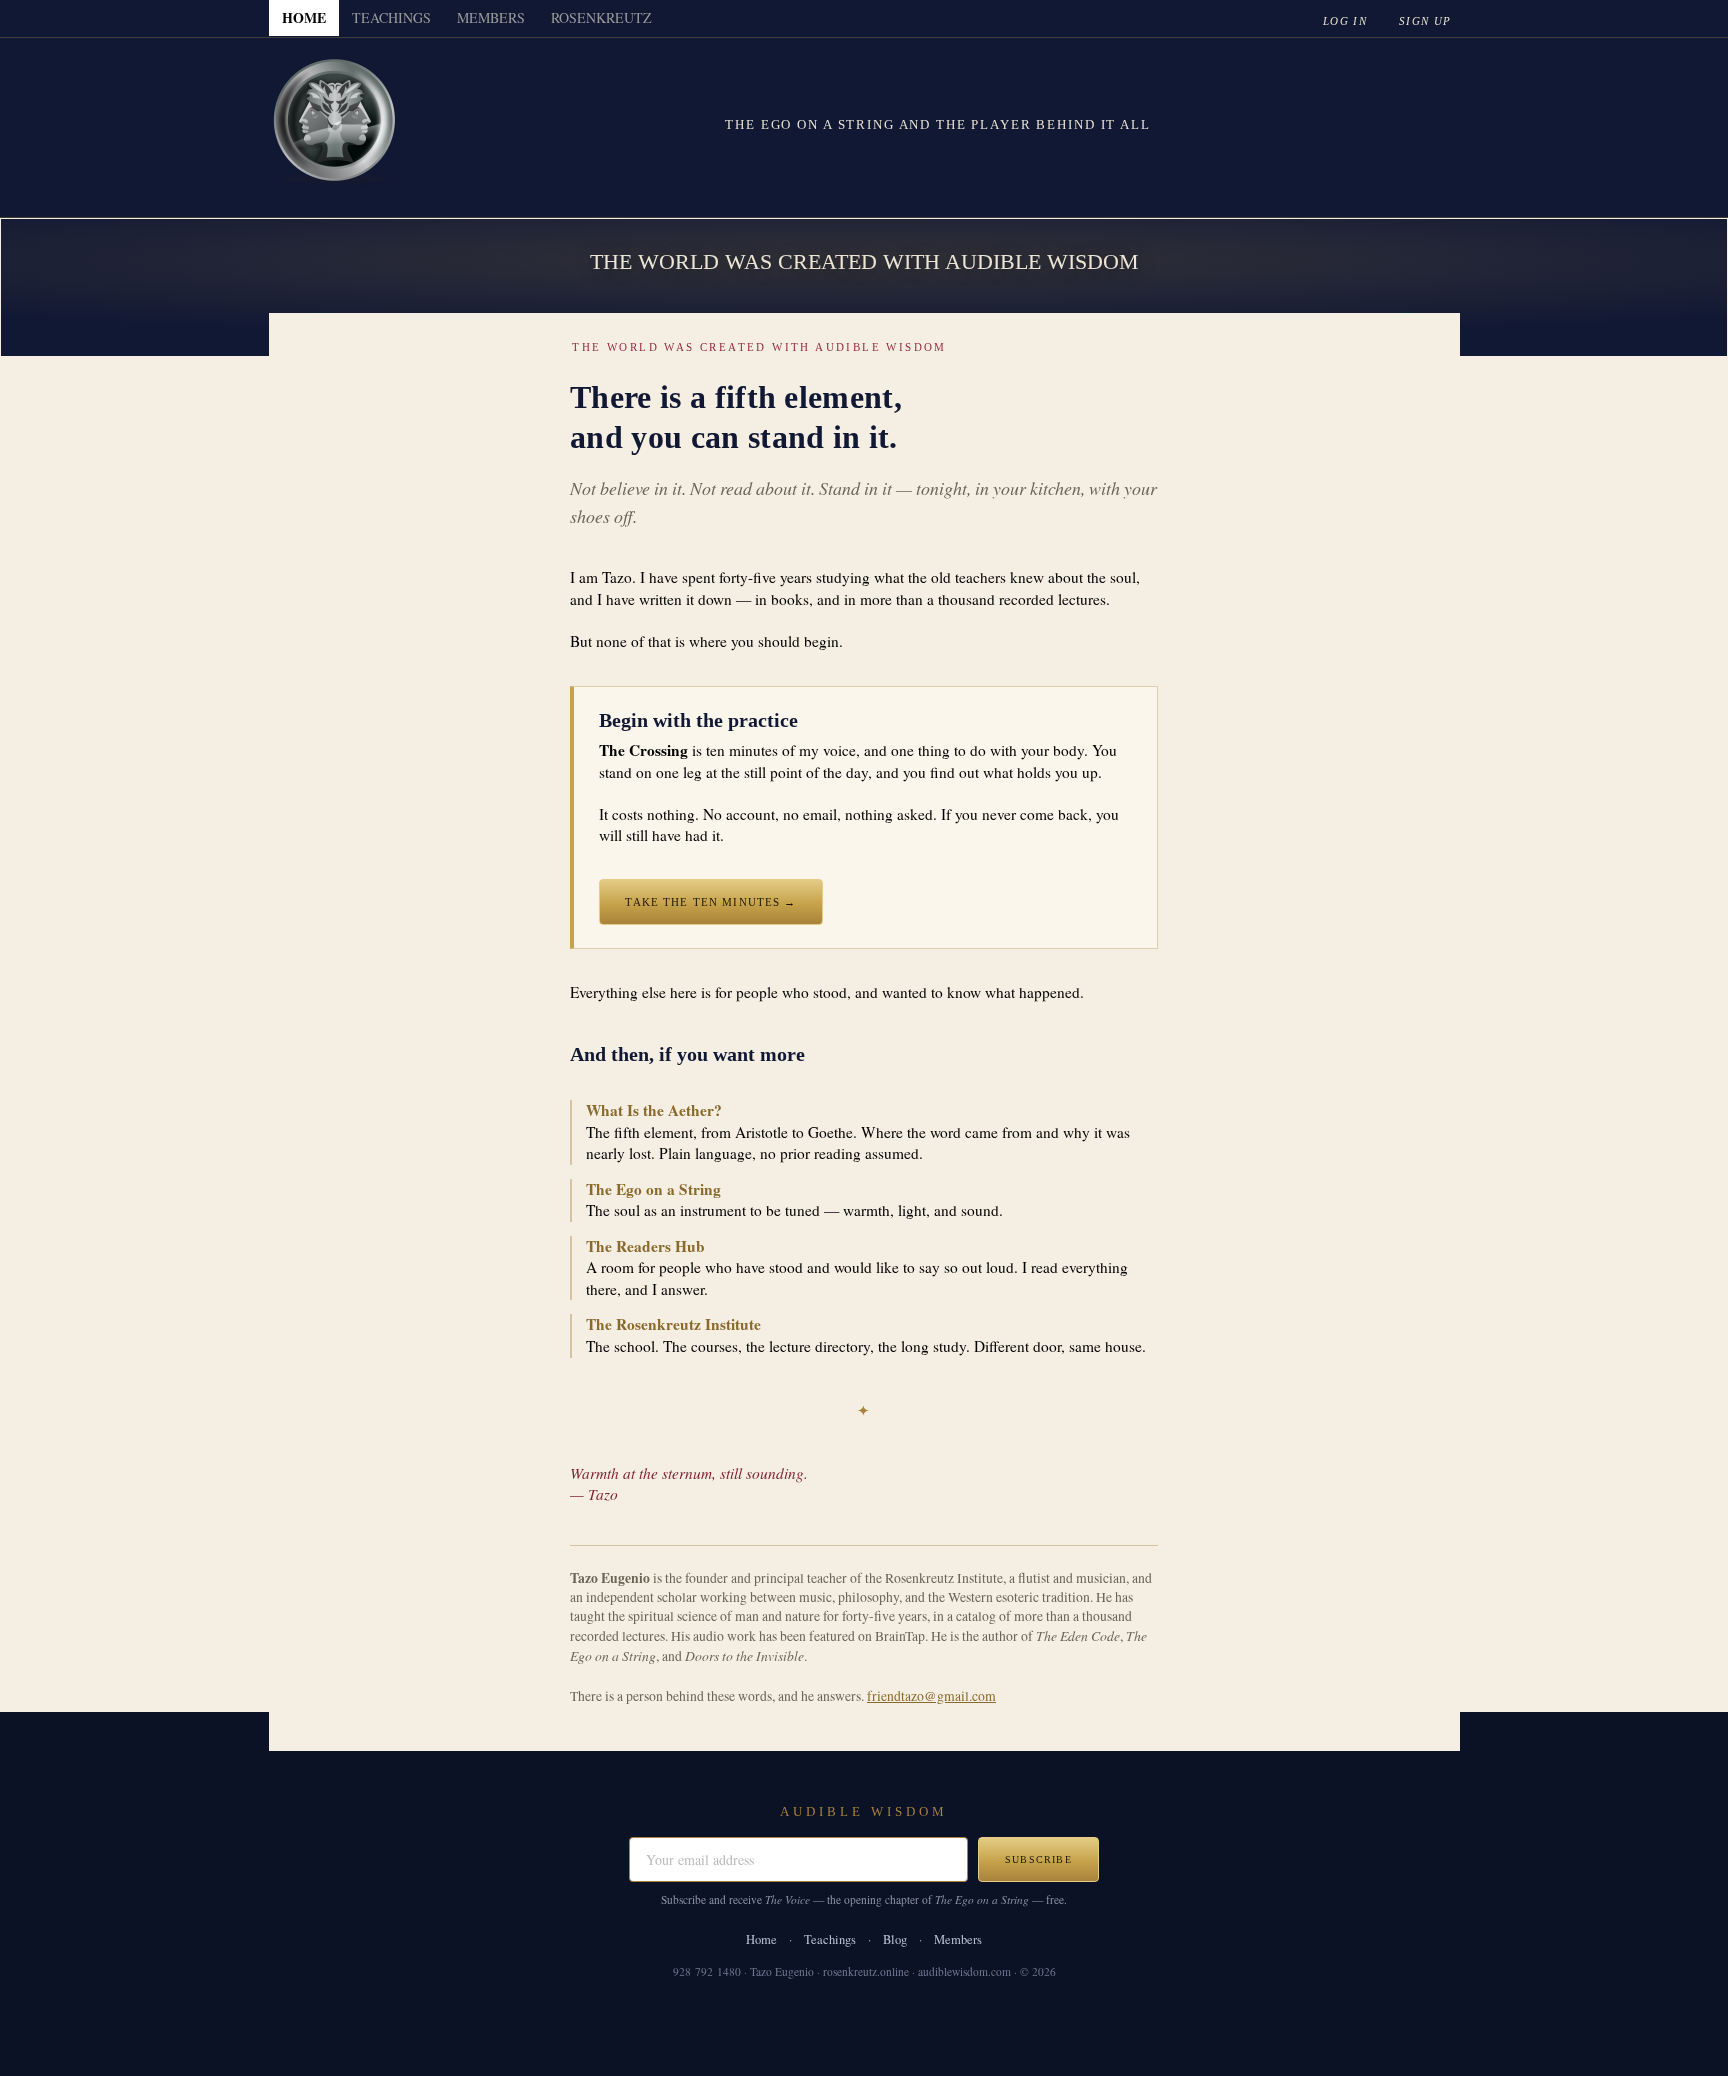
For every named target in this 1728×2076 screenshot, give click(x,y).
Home (761, 1939)
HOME (304, 17)
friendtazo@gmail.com (931, 1696)
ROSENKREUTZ (601, 17)
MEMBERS (491, 17)
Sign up (1425, 21)
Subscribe (1038, 1859)
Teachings (830, 1939)
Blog (895, 1939)
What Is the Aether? (654, 1110)
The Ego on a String (653, 1189)
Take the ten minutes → (710, 902)
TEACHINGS (391, 17)
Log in (1345, 21)
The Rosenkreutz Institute (673, 1324)
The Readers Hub (645, 1246)
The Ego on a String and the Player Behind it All (937, 124)
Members (958, 1939)
